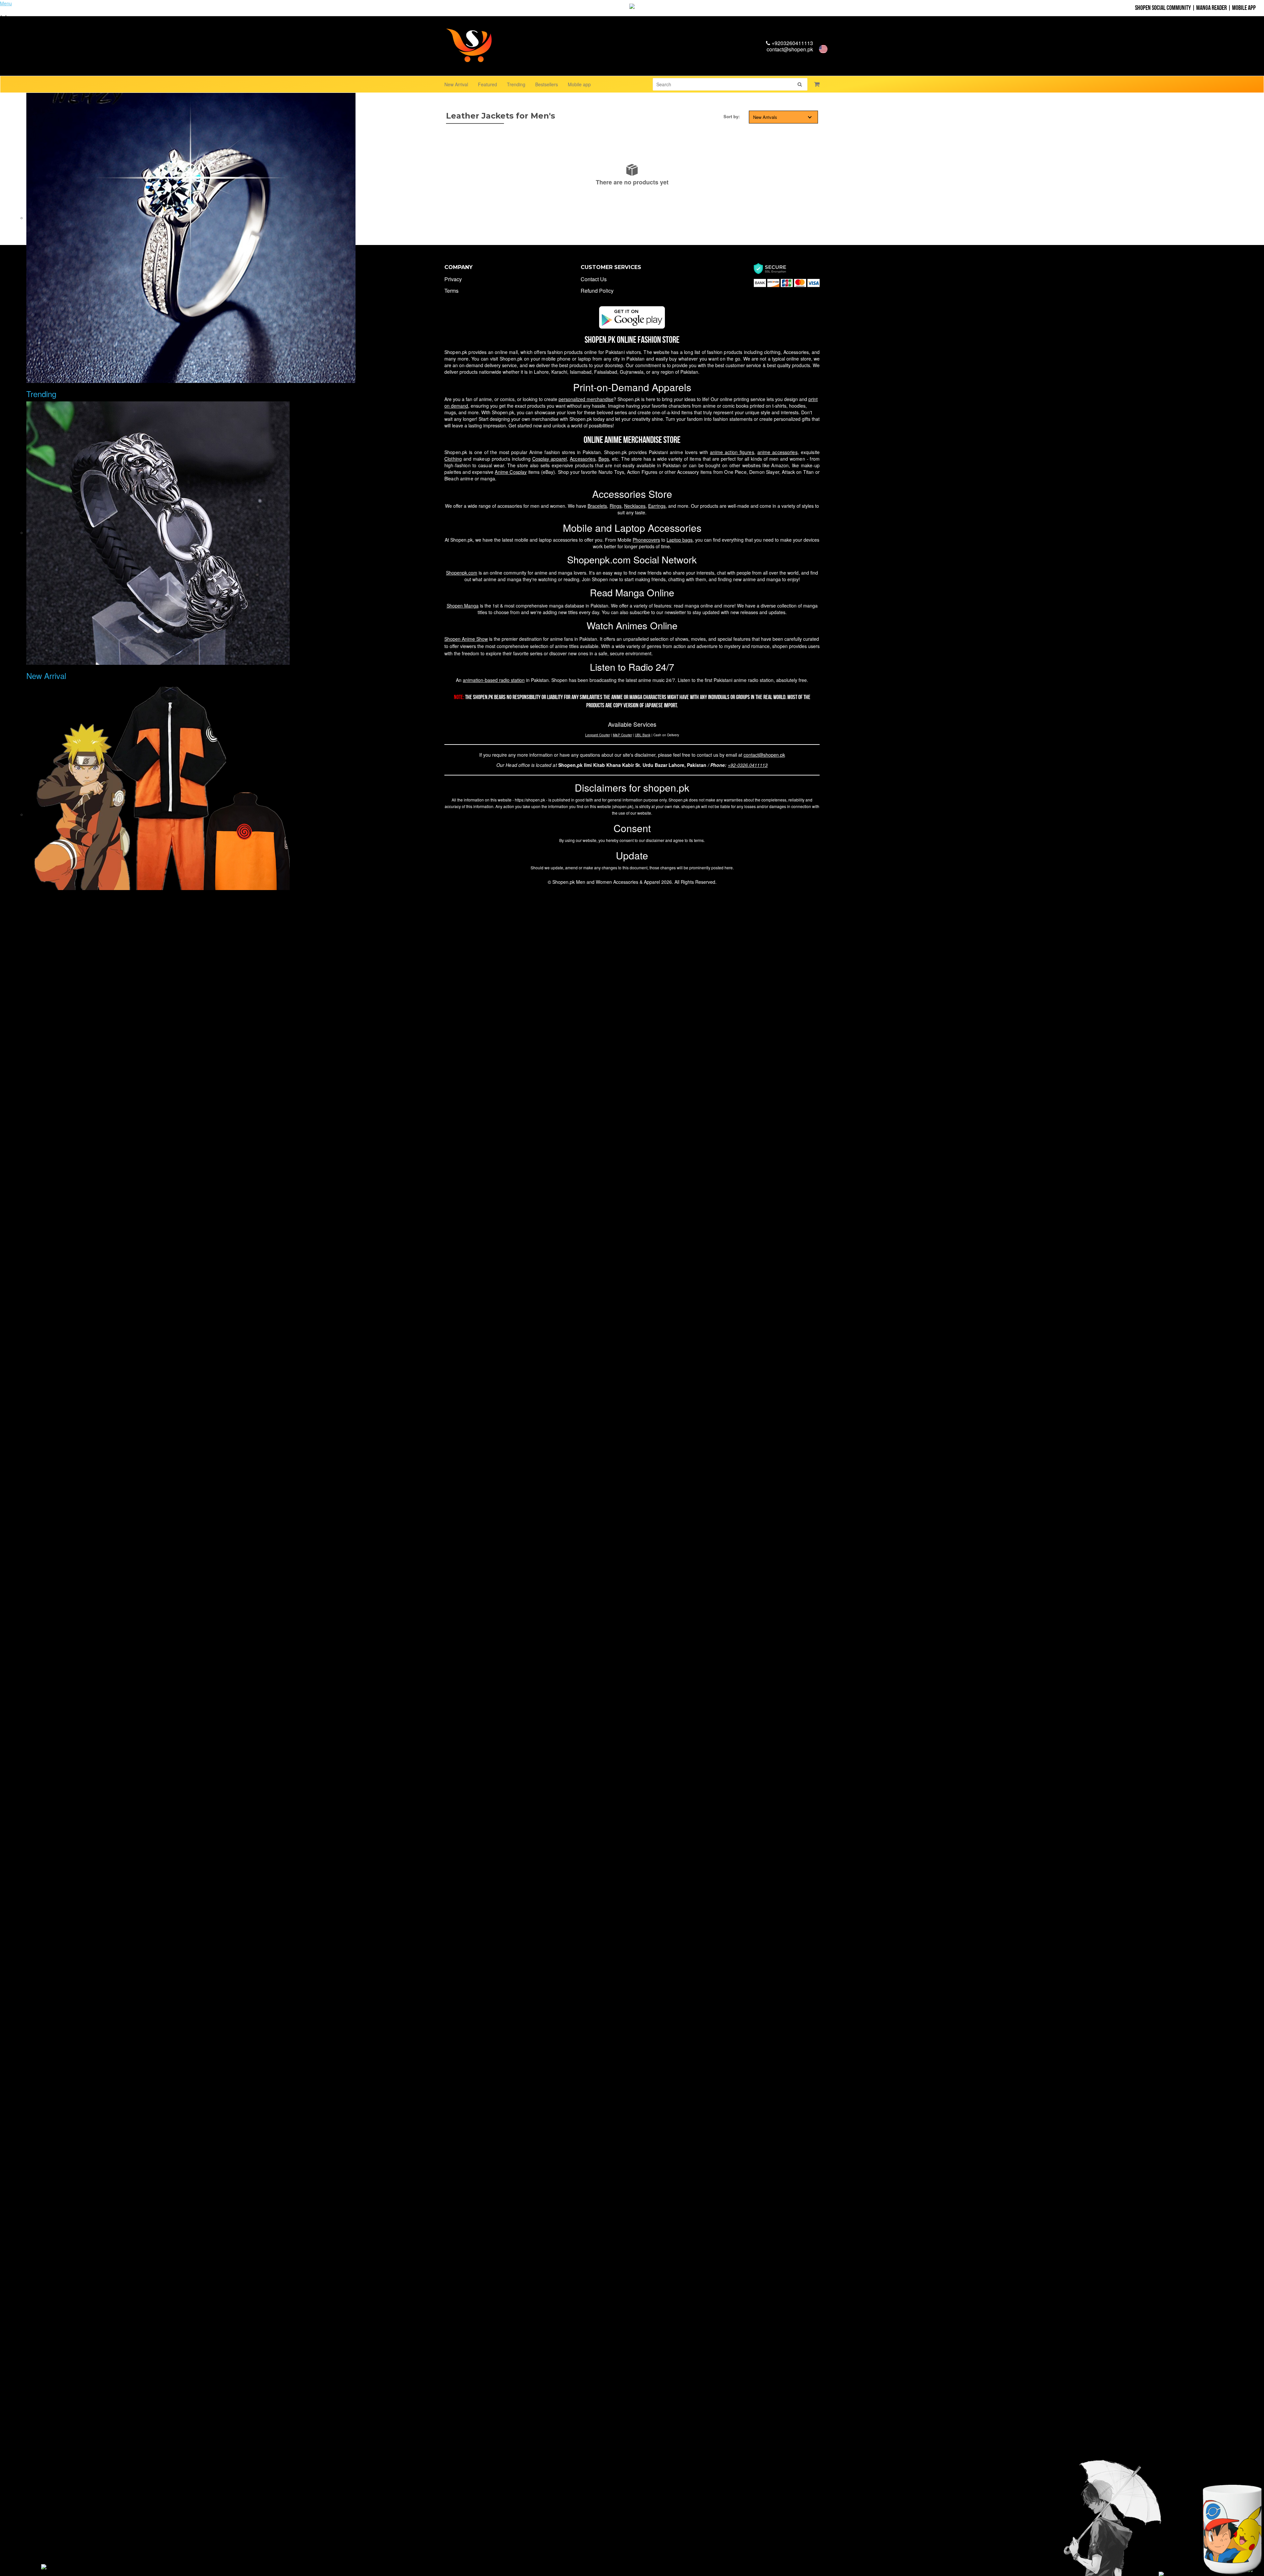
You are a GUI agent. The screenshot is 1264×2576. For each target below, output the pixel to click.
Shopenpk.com (462, 573)
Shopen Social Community (1163, 8)
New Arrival (456, 84)
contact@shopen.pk (790, 49)
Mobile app (579, 84)
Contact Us (594, 279)
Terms (451, 291)
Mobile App (1244, 8)
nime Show (466, 639)
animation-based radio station (494, 680)
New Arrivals (765, 117)
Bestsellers (547, 84)
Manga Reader (1211, 8)
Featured (487, 84)
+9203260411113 (792, 43)
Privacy (453, 279)
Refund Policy (597, 291)
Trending (516, 84)
